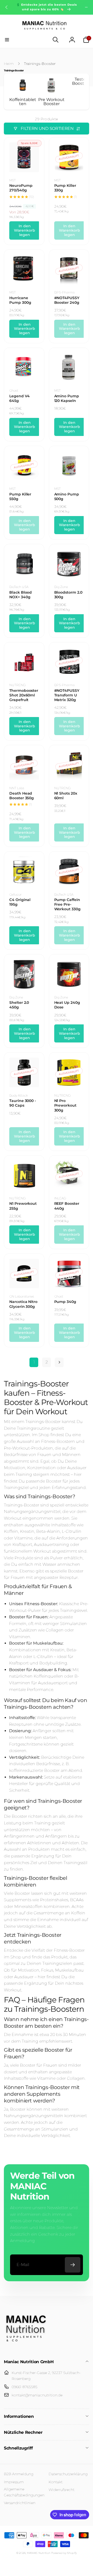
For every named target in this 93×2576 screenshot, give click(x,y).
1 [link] (34, 1362)
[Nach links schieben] (7, 7)
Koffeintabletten (23, 102)
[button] (7, 40)
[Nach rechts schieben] (86, 7)
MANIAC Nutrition (39, 2553)
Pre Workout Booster (51, 102)
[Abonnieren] (73, 2265)
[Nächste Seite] (59, 1362)
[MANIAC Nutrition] (26, 2348)
